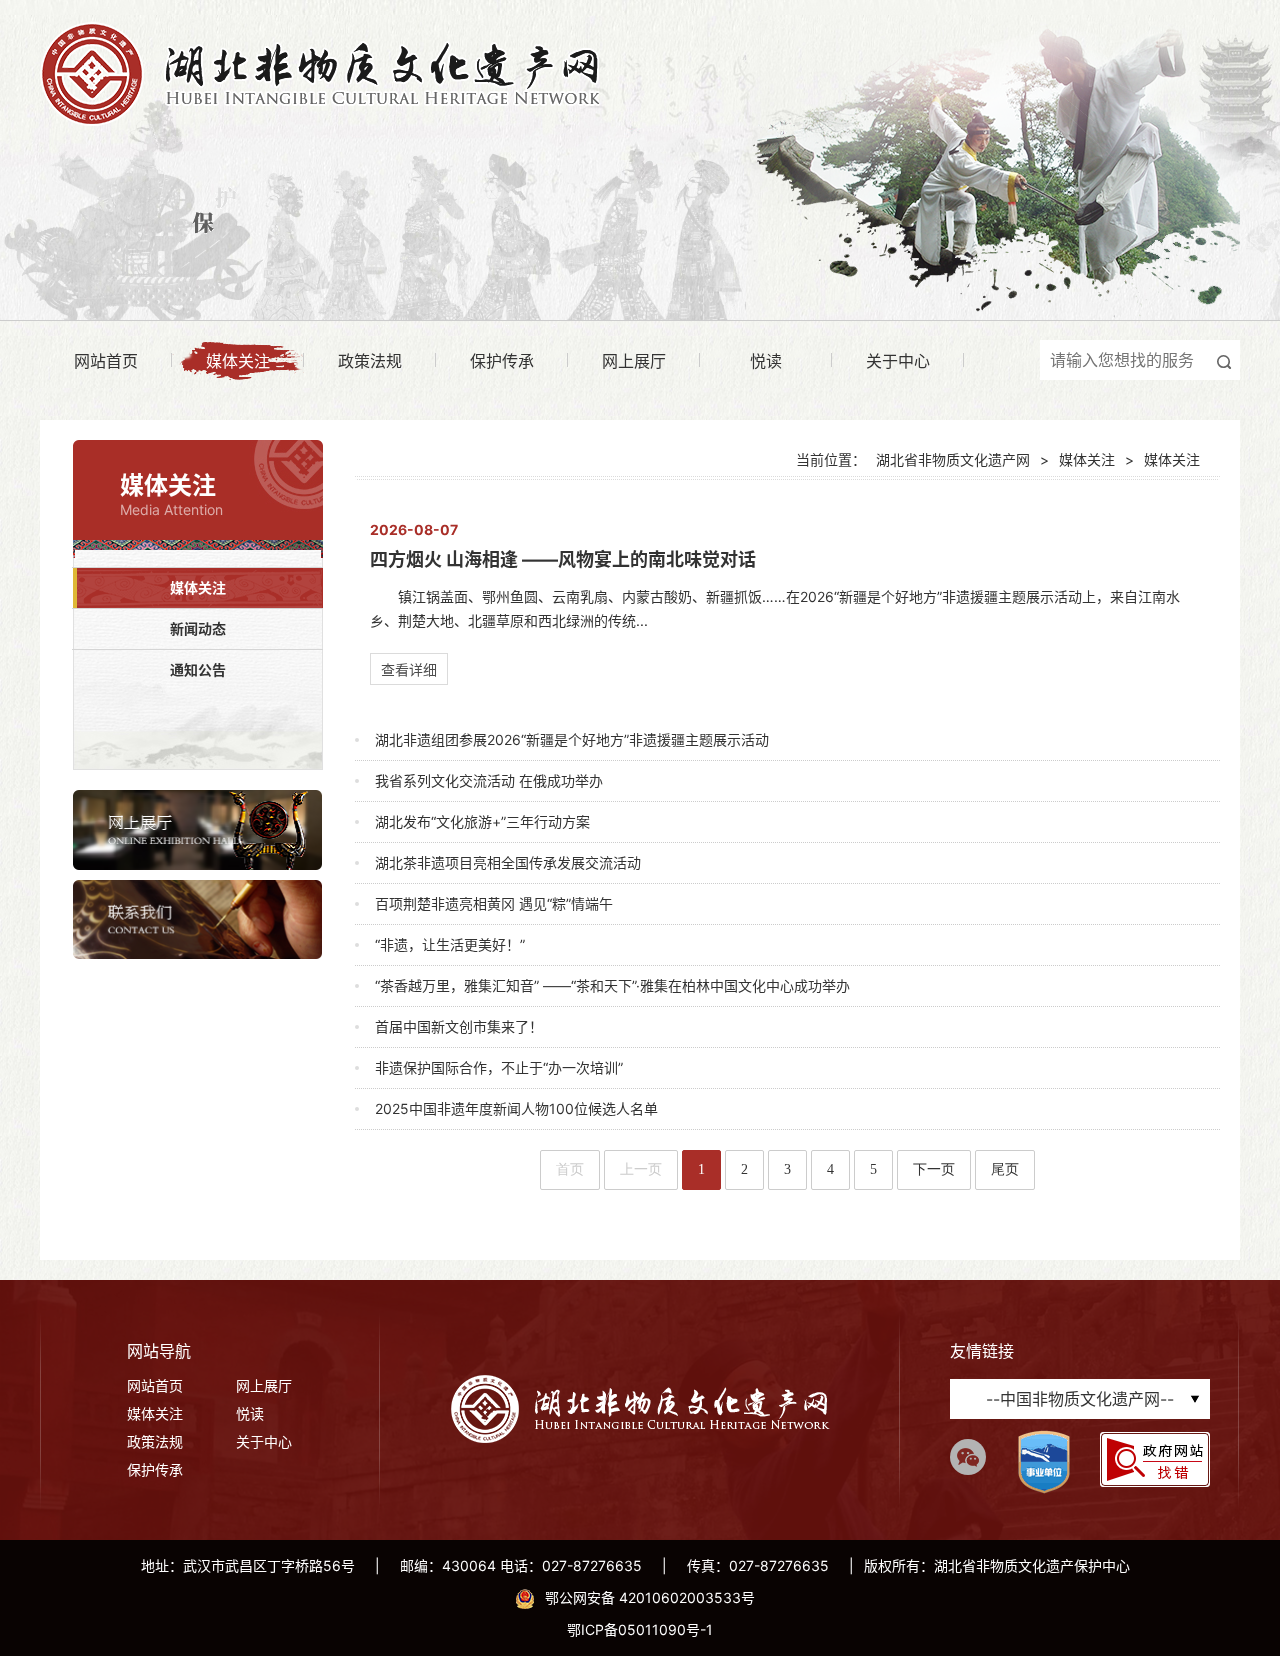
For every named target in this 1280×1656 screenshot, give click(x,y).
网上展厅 (634, 361)
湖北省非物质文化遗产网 (953, 459)
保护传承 (502, 361)
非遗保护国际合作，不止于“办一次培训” (499, 1067)
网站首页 (106, 361)
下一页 (934, 1169)
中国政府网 (1080, 1203)
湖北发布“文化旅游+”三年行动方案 (482, 821)
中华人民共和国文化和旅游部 (1080, 1243)
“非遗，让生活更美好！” (450, 944)
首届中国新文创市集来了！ (459, 1026)
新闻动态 (198, 628)
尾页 (1005, 1169)
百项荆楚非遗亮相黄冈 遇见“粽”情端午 (494, 903)
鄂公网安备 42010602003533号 (650, 1597)
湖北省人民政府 (1080, 1323)
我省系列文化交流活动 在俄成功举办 (489, 780)
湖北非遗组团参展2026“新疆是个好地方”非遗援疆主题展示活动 (572, 739)
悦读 (766, 361)
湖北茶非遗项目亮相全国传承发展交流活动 (508, 862)
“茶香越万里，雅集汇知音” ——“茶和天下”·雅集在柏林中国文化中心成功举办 (612, 985)
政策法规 (370, 361)
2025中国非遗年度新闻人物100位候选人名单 (516, 1108)
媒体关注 (238, 361)
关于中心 (898, 361)
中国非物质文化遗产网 (1080, 1283)
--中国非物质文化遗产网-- (1080, 1399)
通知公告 (198, 669)
